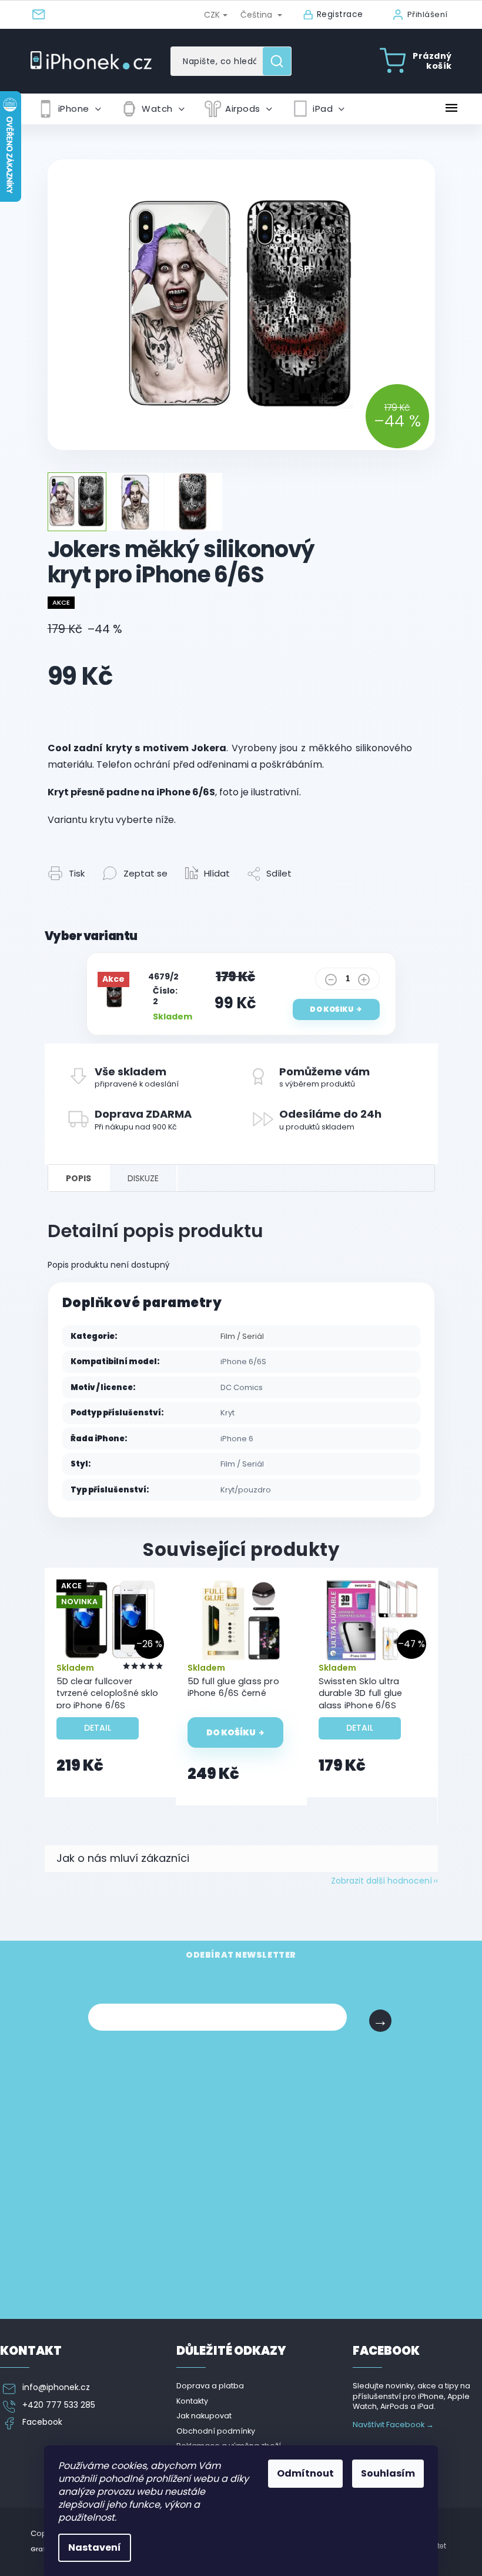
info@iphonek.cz (56, 2387)
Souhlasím (388, 2473)
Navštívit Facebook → (393, 2425)
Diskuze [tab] (143, 1178)
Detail (98, 1728)
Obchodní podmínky (216, 2431)
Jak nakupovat (204, 2416)
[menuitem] (69, 109)
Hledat (281, 61)
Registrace (340, 14)
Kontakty (192, 2401)
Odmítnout (305, 2473)
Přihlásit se (380, 2021)
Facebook (42, 2422)
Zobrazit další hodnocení (381, 1881)
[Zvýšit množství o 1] (364, 982)
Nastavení (95, 2547)
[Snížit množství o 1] (331, 982)
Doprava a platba (210, 2386)
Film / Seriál (242, 1336)
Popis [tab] (78, 1178)
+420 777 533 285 (59, 2405)
